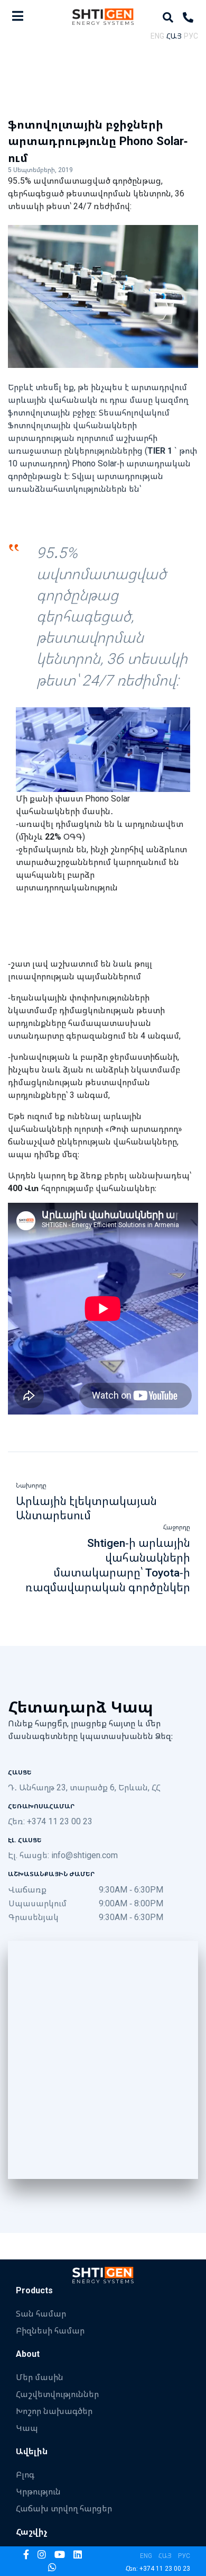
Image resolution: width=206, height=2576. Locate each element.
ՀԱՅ (174, 36)
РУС (191, 36)
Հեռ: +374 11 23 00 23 (50, 1821)
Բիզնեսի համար (50, 2330)
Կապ (27, 2428)
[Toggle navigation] (18, 16)
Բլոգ (25, 2474)
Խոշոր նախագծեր (54, 2411)
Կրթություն (38, 2491)
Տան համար (41, 2313)
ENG (157, 36)
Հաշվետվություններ (57, 2394)
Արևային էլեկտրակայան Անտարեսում (86, 1508)
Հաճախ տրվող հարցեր (64, 2508)
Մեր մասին (40, 2377)
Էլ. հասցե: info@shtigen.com (63, 1855)
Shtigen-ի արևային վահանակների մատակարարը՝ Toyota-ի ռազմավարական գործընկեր (108, 1565)
